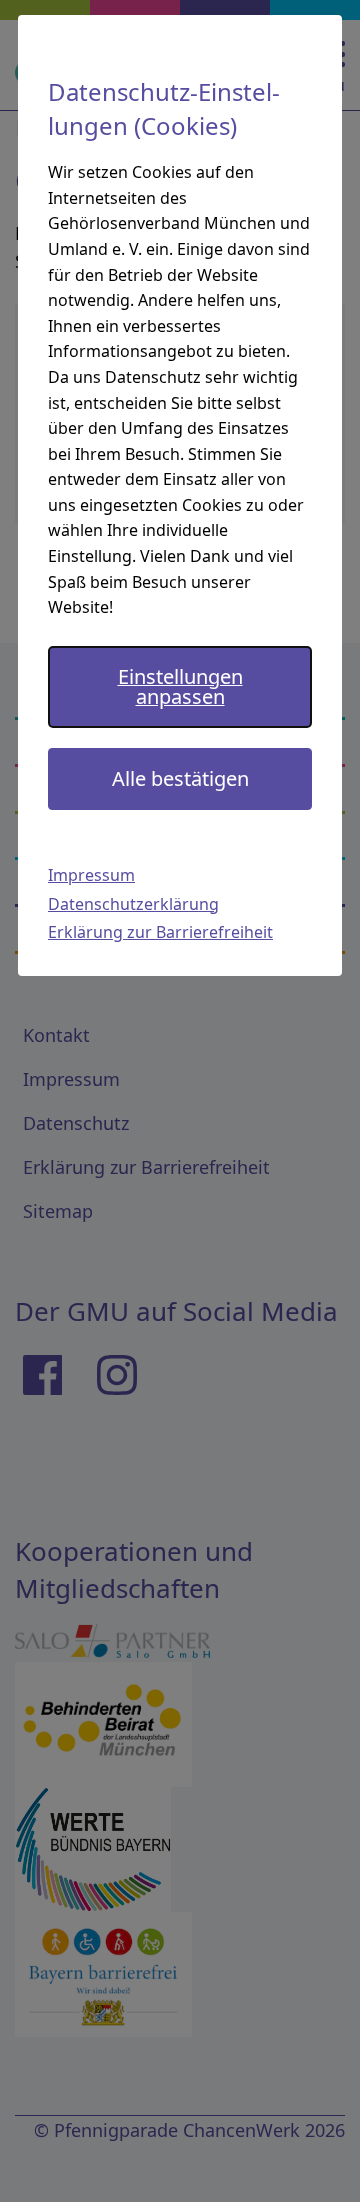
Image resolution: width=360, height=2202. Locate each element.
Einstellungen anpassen (180, 686)
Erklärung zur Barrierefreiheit (160, 932)
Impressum (91, 875)
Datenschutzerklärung (133, 904)
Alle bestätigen (180, 778)
